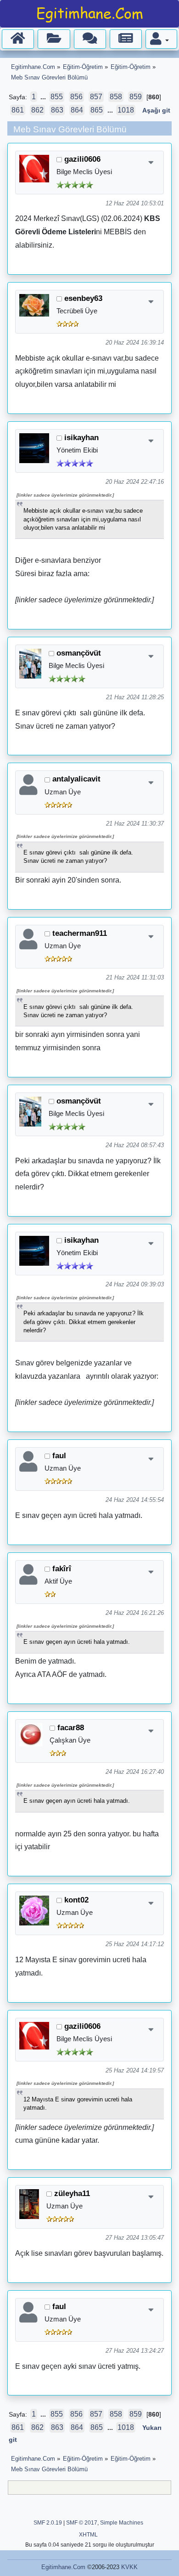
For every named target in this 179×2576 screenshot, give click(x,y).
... (44, 97)
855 (57, 97)
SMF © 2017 (82, 2523)
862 (37, 110)
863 (57, 110)
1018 (126, 110)
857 (96, 97)
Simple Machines (122, 2523)
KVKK (129, 2567)
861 (18, 110)
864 (77, 110)
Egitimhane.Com (63, 2567)
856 (76, 97)
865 (97, 110)
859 (136, 97)
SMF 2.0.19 (48, 2523)
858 (116, 97)
